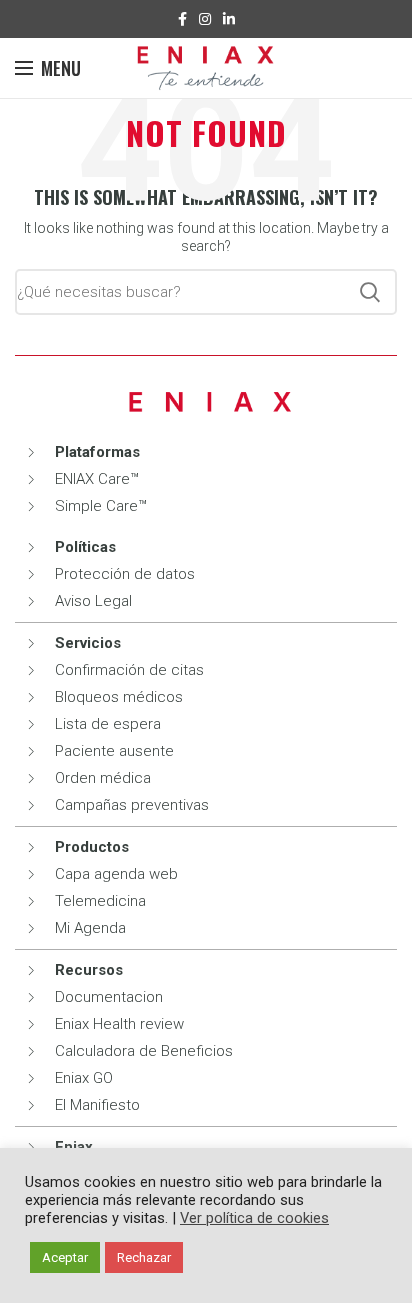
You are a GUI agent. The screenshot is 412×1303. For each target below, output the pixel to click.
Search (370, 292)
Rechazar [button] (144, 1257)
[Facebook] (182, 19)
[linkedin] (229, 19)
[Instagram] (205, 19)
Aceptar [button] (65, 1257)
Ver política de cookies (254, 1218)
